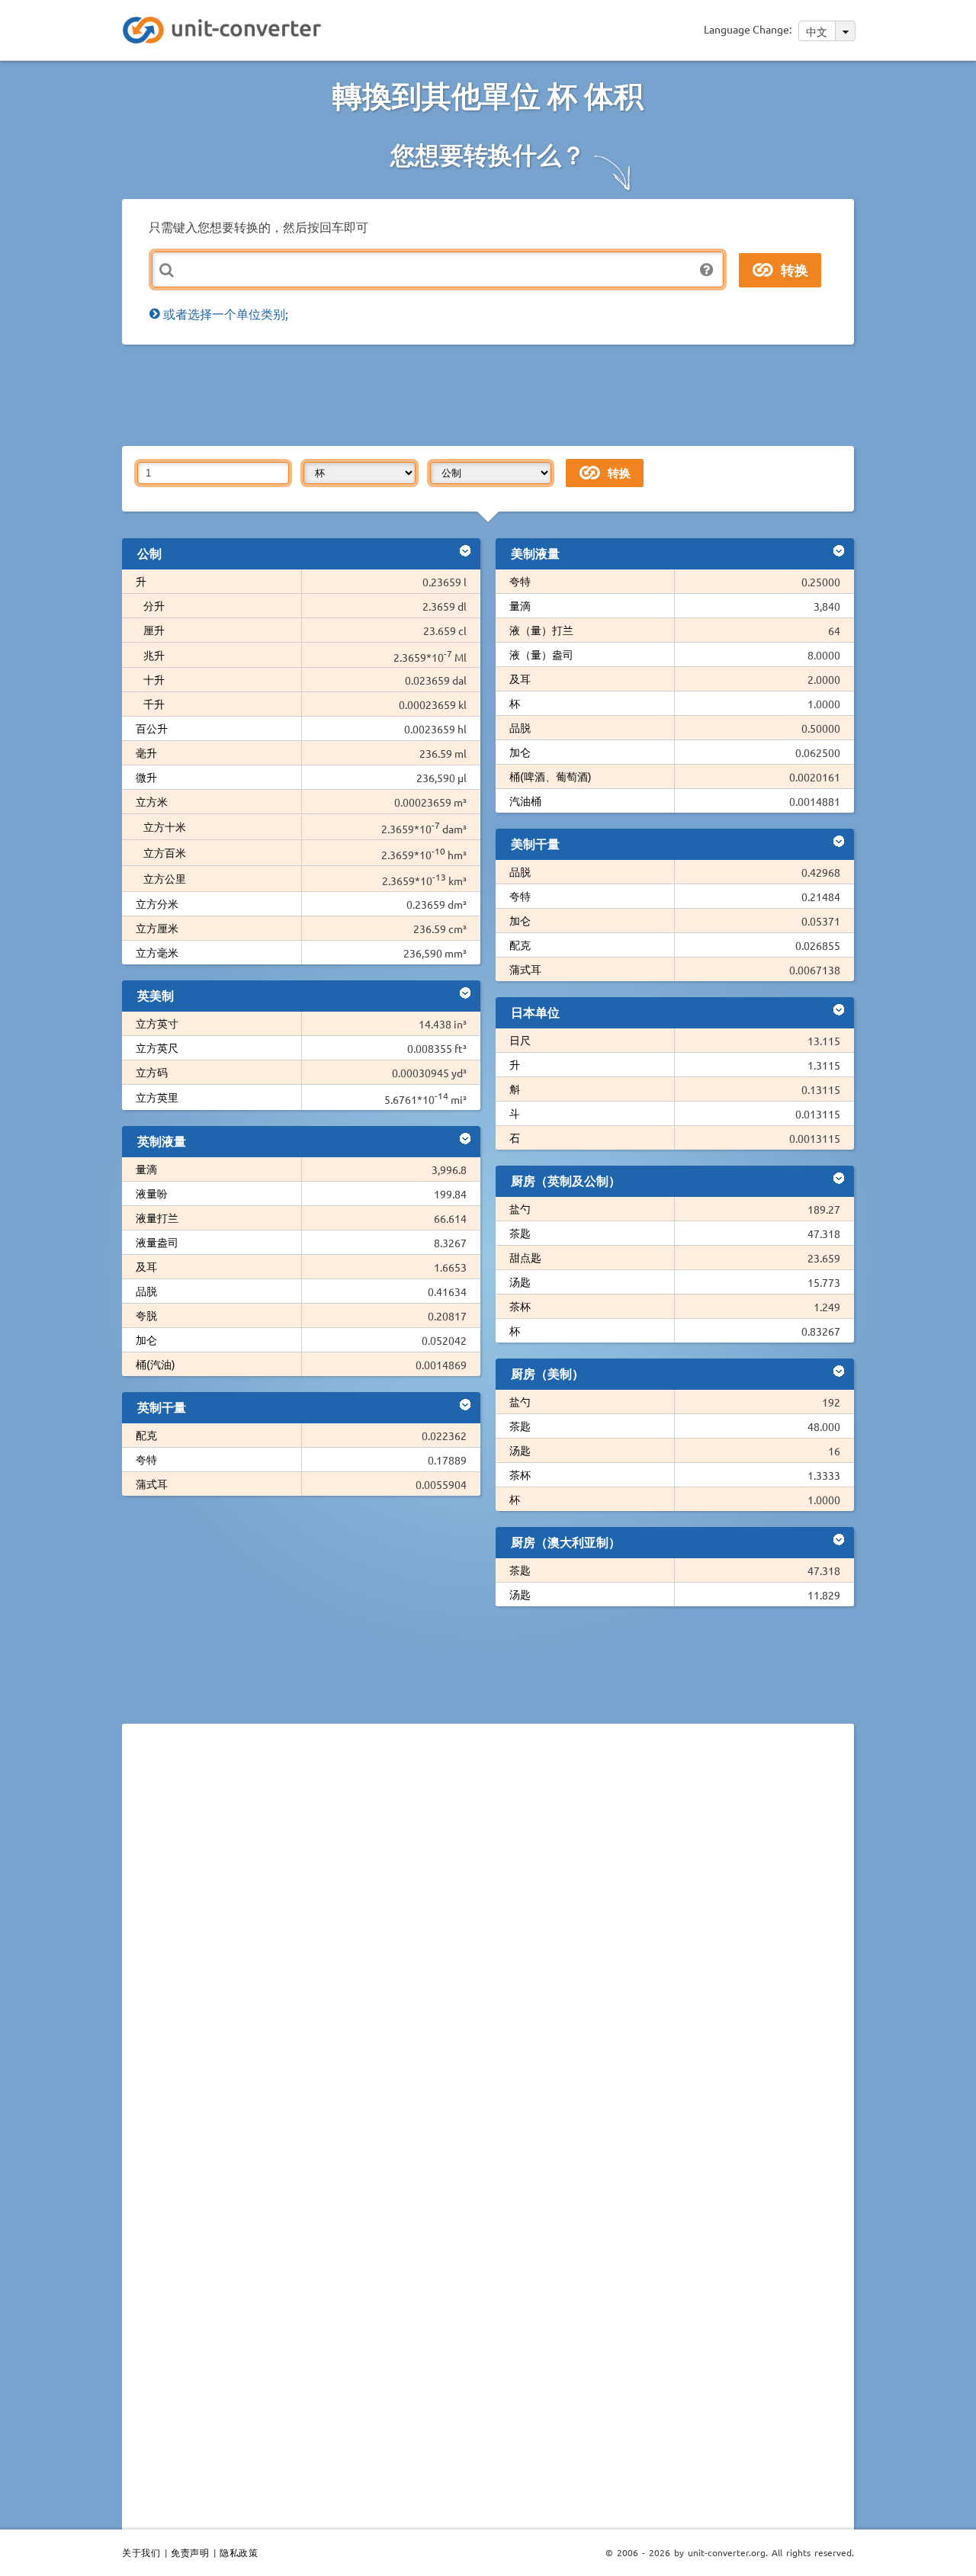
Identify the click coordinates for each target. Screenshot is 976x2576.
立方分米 (157, 903)
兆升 (154, 655)
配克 (146, 1435)
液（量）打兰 (541, 630)
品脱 (146, 1291)
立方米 (152, 801)
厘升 (154, 630)
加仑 (146, 1339)
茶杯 (520, 1306)
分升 (154, 605)
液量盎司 (157, 1242)
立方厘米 (157, 928)
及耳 (146, 1266)
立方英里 (157, 1097)
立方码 (152, 1072)
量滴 (146, 1169)
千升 (154, 704)
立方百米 (165, 852)
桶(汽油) (156, 1364)
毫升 (146, 752)
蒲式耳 (152, 1484)
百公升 (152, 728)
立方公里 (165, 878)
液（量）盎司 (541, 654)
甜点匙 (525, 1257)
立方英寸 (157, 1023)
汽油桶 (525, 800)
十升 (154, 679)
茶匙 (520, 1233)
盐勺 (520, 1208)
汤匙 (520, 1282)
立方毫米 (157, 952)
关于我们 (141, 2552)
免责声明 (190, 2552)
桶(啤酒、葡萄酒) (551, 776)
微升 (146, 777)
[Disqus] (488, 1945)
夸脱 (146, 1315)
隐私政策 (239, 2552)
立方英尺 (157, 1047)
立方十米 (165, 826)
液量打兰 (157, 1217)
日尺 (520, 1040)
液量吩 (152, 1193)
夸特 (146, 1459)
